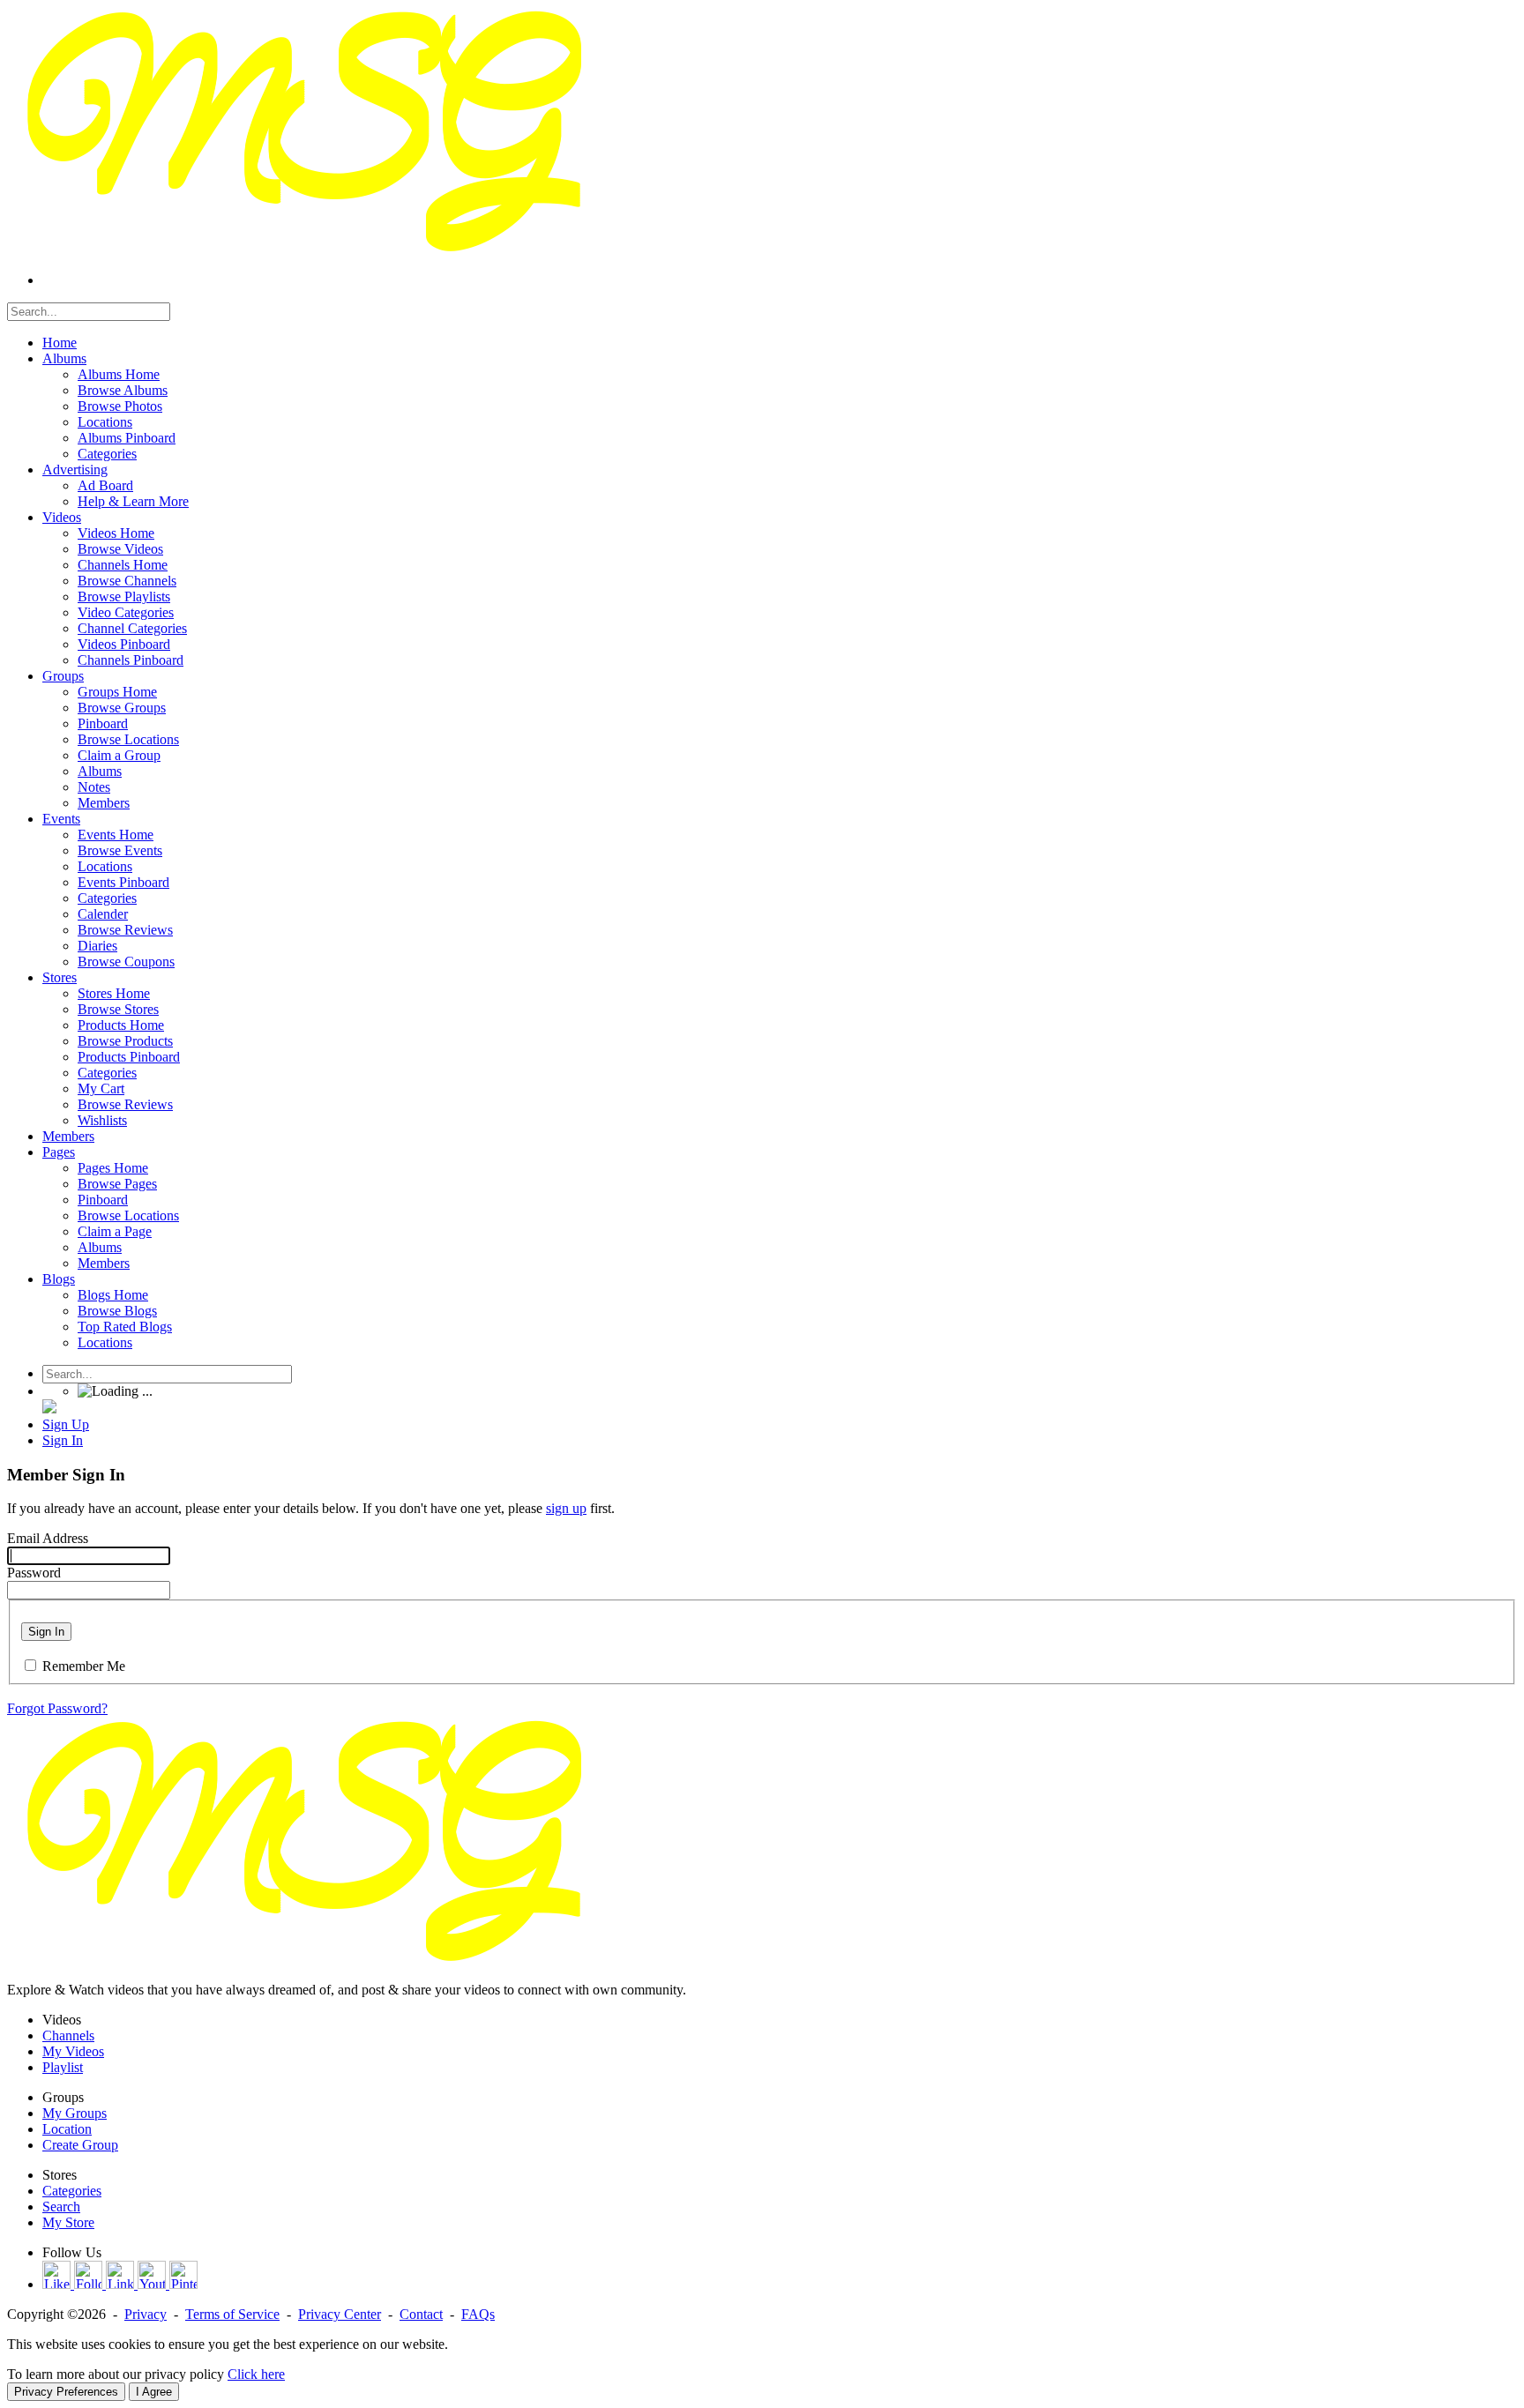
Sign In (46, 1632)
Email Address (48, 1538)
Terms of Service (232, 2314)
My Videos (73, 2051)
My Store (68, 2222)
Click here (256, 2374)
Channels (68, 2035)
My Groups (75, 2113)
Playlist (63, 2067)
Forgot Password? (57, 1708)
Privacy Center (340, 2314)
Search (61, 2207)
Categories (72, 2191)
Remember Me (84, 1666)
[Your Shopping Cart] (49, 1409)
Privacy (146, 2314)
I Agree (154, 2392)
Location (67, 2129)
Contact (421, 2314)
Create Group (80, 2145)
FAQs (478, 2314)
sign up (566, 1508)
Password (34, 1573)
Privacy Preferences (66, 2392)
